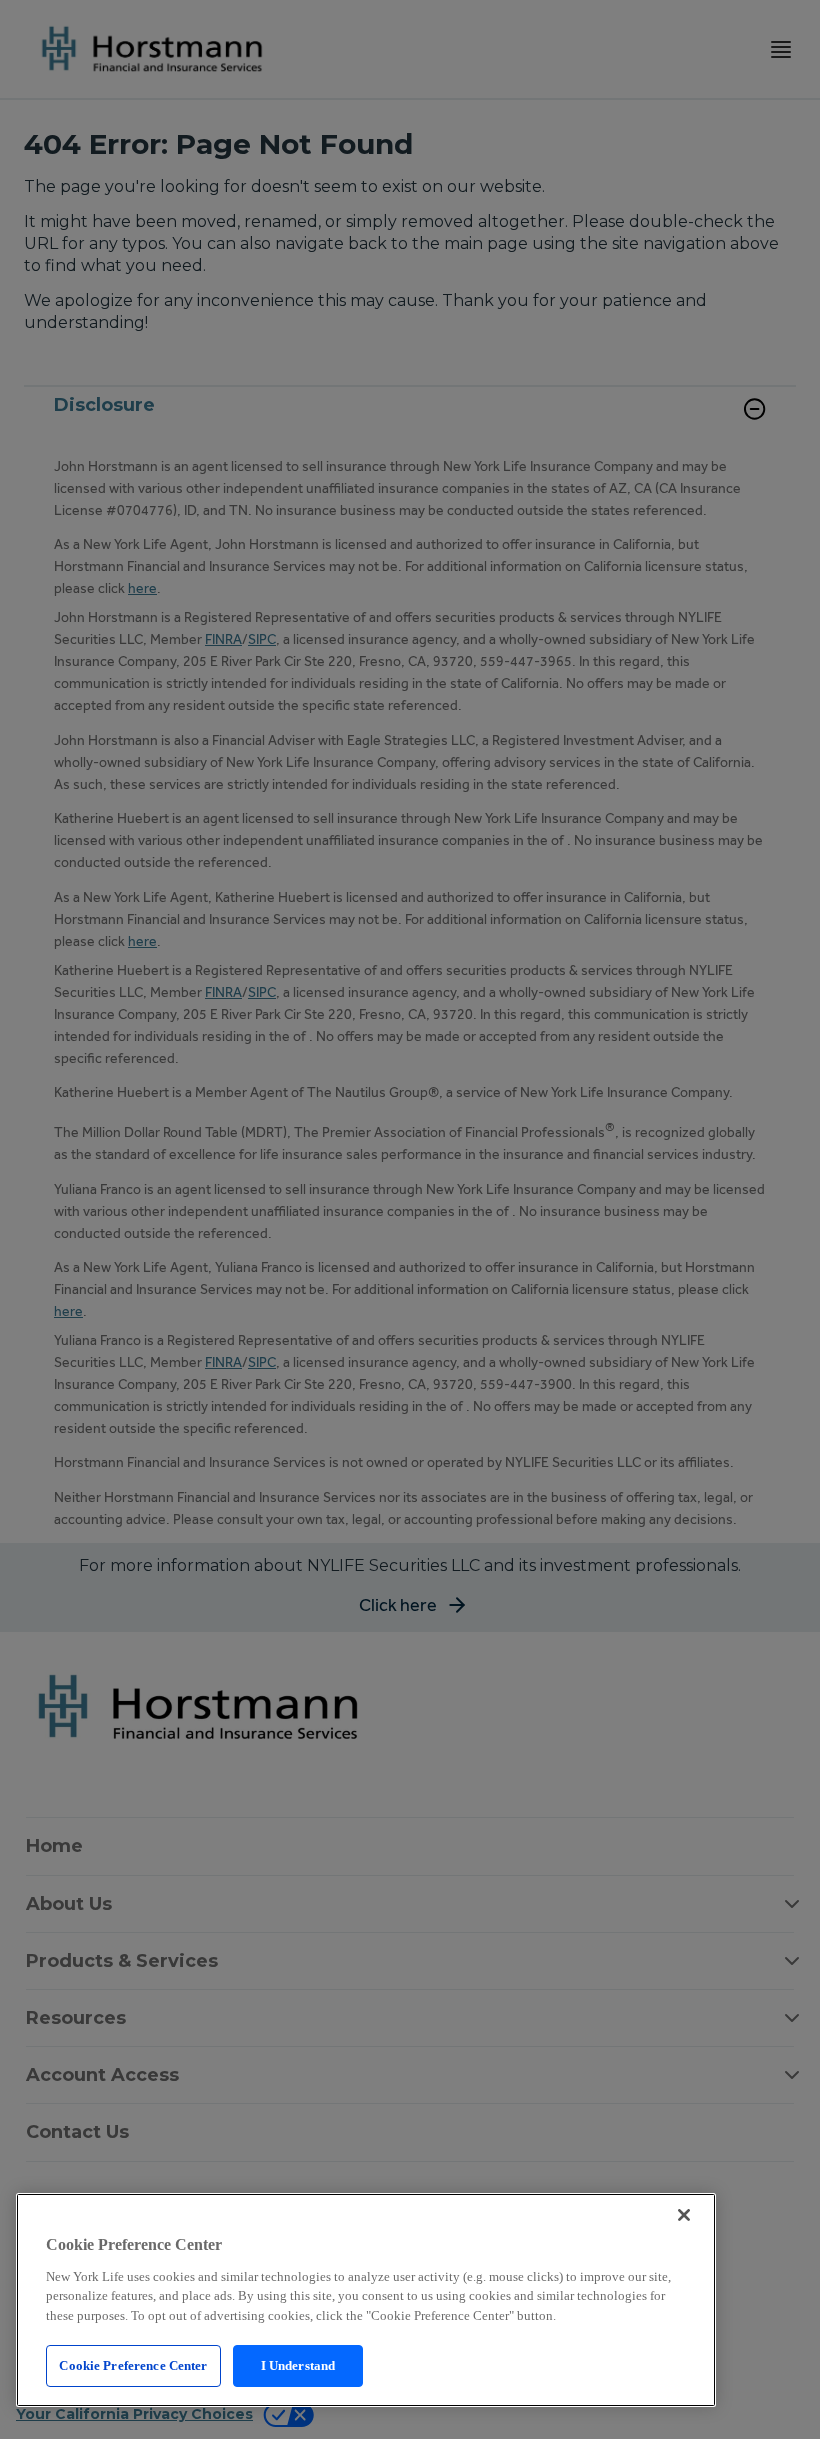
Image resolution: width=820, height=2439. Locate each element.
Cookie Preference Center (133, 2365)
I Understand (298, 2365)
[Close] (684, 2215)
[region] (366, 2300)
